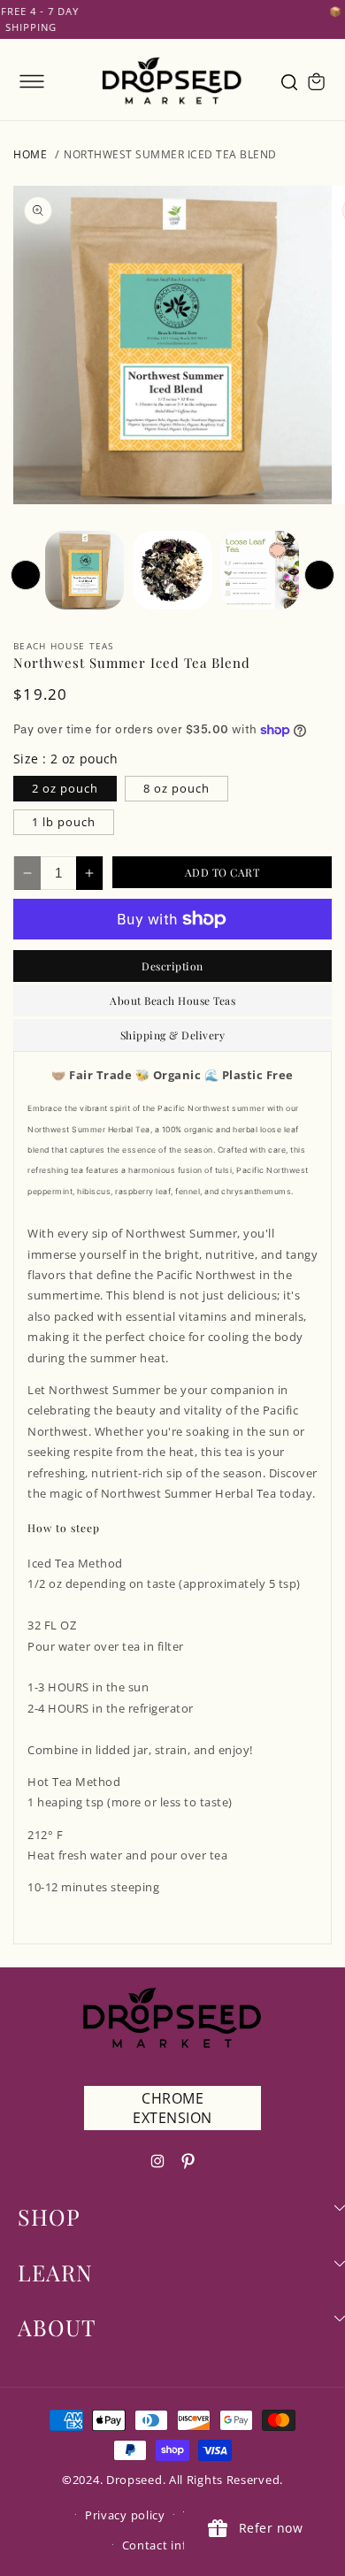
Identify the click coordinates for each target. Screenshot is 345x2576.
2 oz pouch (65, 788)
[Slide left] (26, 575)
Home (30, 154)
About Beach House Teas (172, 1000)
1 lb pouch (64, 822)
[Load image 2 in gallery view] (172, 570)
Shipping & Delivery (173, 1035)
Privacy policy (125, 2515)
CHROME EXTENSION (172, 2108)
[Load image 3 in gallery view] (260, 570)
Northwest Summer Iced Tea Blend (170, 154)
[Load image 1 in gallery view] (84, 570)
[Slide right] (319, 575)
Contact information (181, 2545)
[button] (32, 81)
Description (172, 966)
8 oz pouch (176, 788)
